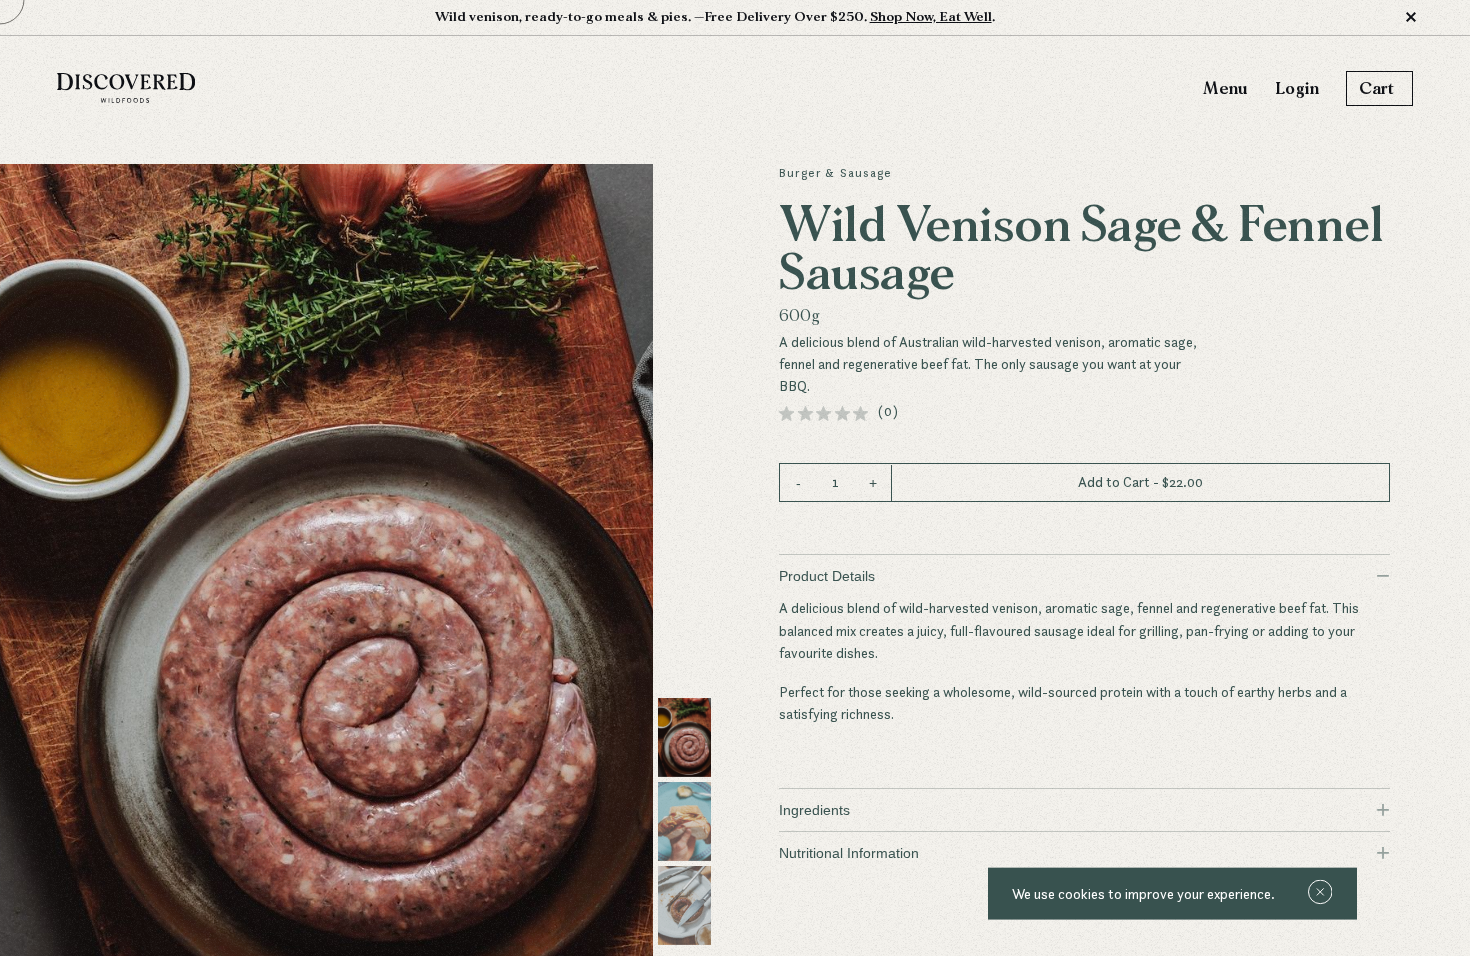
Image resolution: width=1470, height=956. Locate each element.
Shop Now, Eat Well (931, 17)
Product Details (1084, 575)
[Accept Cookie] (1320, 894)
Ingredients (1084, 809)
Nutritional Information (1084, 852)
